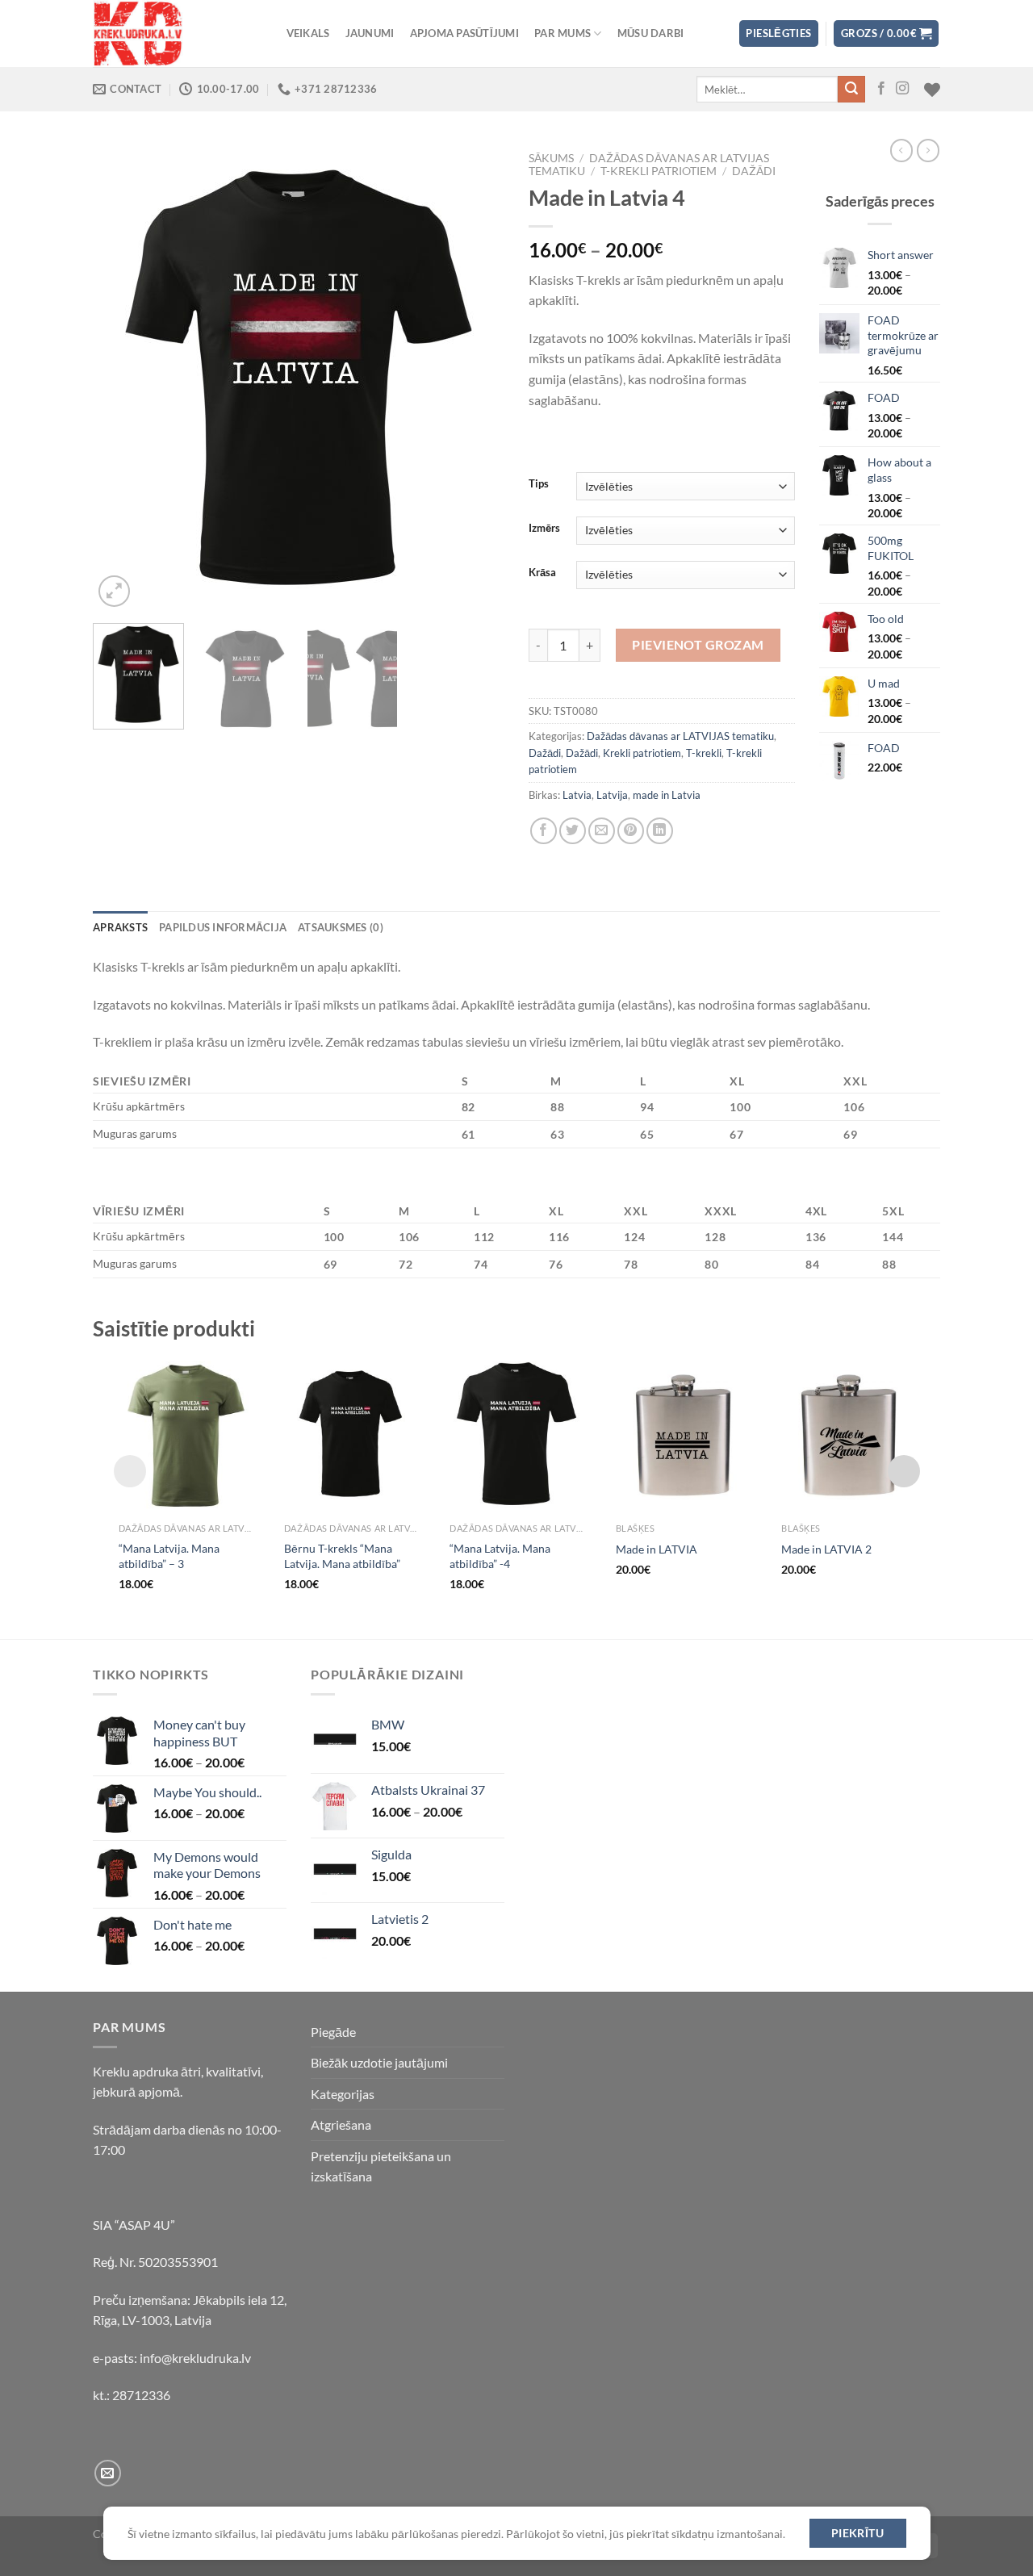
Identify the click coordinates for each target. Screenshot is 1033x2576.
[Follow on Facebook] (881, 89)
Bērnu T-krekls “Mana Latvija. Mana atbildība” (342, 1556)
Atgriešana (341, 2124)
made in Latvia (667, 795)
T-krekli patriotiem (659, 171)
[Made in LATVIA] (682, 1434)
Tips (539, 484)
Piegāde (333, 2032)
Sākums (551, 158)
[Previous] (121, 378)
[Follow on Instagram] (902, 89)
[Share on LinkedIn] (660, 831)
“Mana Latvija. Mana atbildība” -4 (500, 1556)
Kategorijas (343, 2094)
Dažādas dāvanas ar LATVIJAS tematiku (680, 736)
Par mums (563, 33)
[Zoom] (114, 591)
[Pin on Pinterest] (631, 831)
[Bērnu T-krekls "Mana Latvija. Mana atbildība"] (351, 1434)
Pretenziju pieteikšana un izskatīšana (381, 2166)
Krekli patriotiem (642, 753)
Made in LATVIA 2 (826, 1549)
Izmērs (544, 529)
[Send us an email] (108, 2473)
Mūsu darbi (651, 33)
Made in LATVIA (657, 1549)
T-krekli (704, 753)
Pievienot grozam (698, 644)
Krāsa (542, 573)
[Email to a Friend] (602, 831)
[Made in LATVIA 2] (848, 1434)
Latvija (612, 795)
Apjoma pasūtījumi (464, 33)
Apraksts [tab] (120, 927)
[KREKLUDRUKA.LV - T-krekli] (174, 33)
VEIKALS (308, 33)
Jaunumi (370, 33)
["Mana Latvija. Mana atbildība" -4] (516, 1434)
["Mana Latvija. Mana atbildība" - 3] (185, 1434)
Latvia (577, 795)
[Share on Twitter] (573, 831)
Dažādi (754, 171)
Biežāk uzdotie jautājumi (379, 2062)
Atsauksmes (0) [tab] (341, 927)
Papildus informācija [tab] (223, 927)
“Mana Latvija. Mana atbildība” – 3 (169, 1556)
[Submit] (851, 90)
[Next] (476, 378)
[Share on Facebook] (544, 831)
